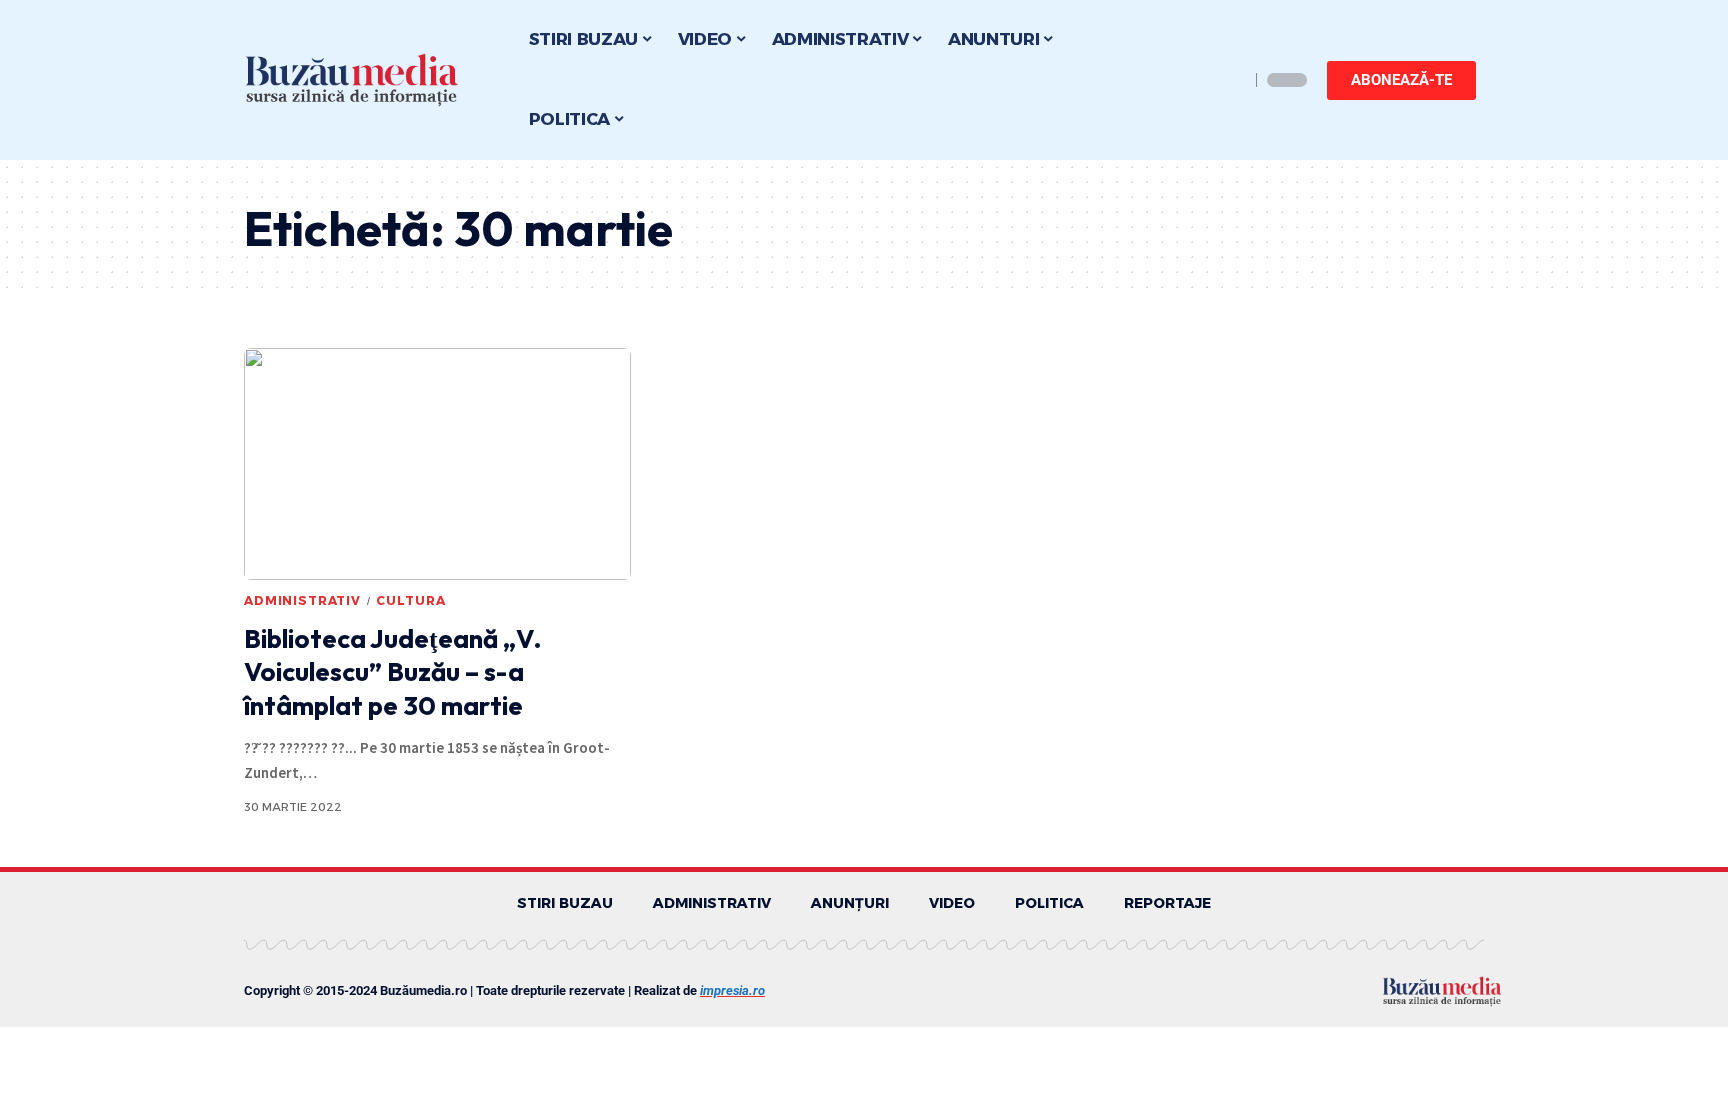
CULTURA (411, 600)
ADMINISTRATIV (302, 600)
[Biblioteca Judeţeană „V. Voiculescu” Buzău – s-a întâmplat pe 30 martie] (437, 464)
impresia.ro (732, 990)
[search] (1229, 80)
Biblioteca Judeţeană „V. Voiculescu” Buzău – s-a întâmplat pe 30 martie (393, 672)
